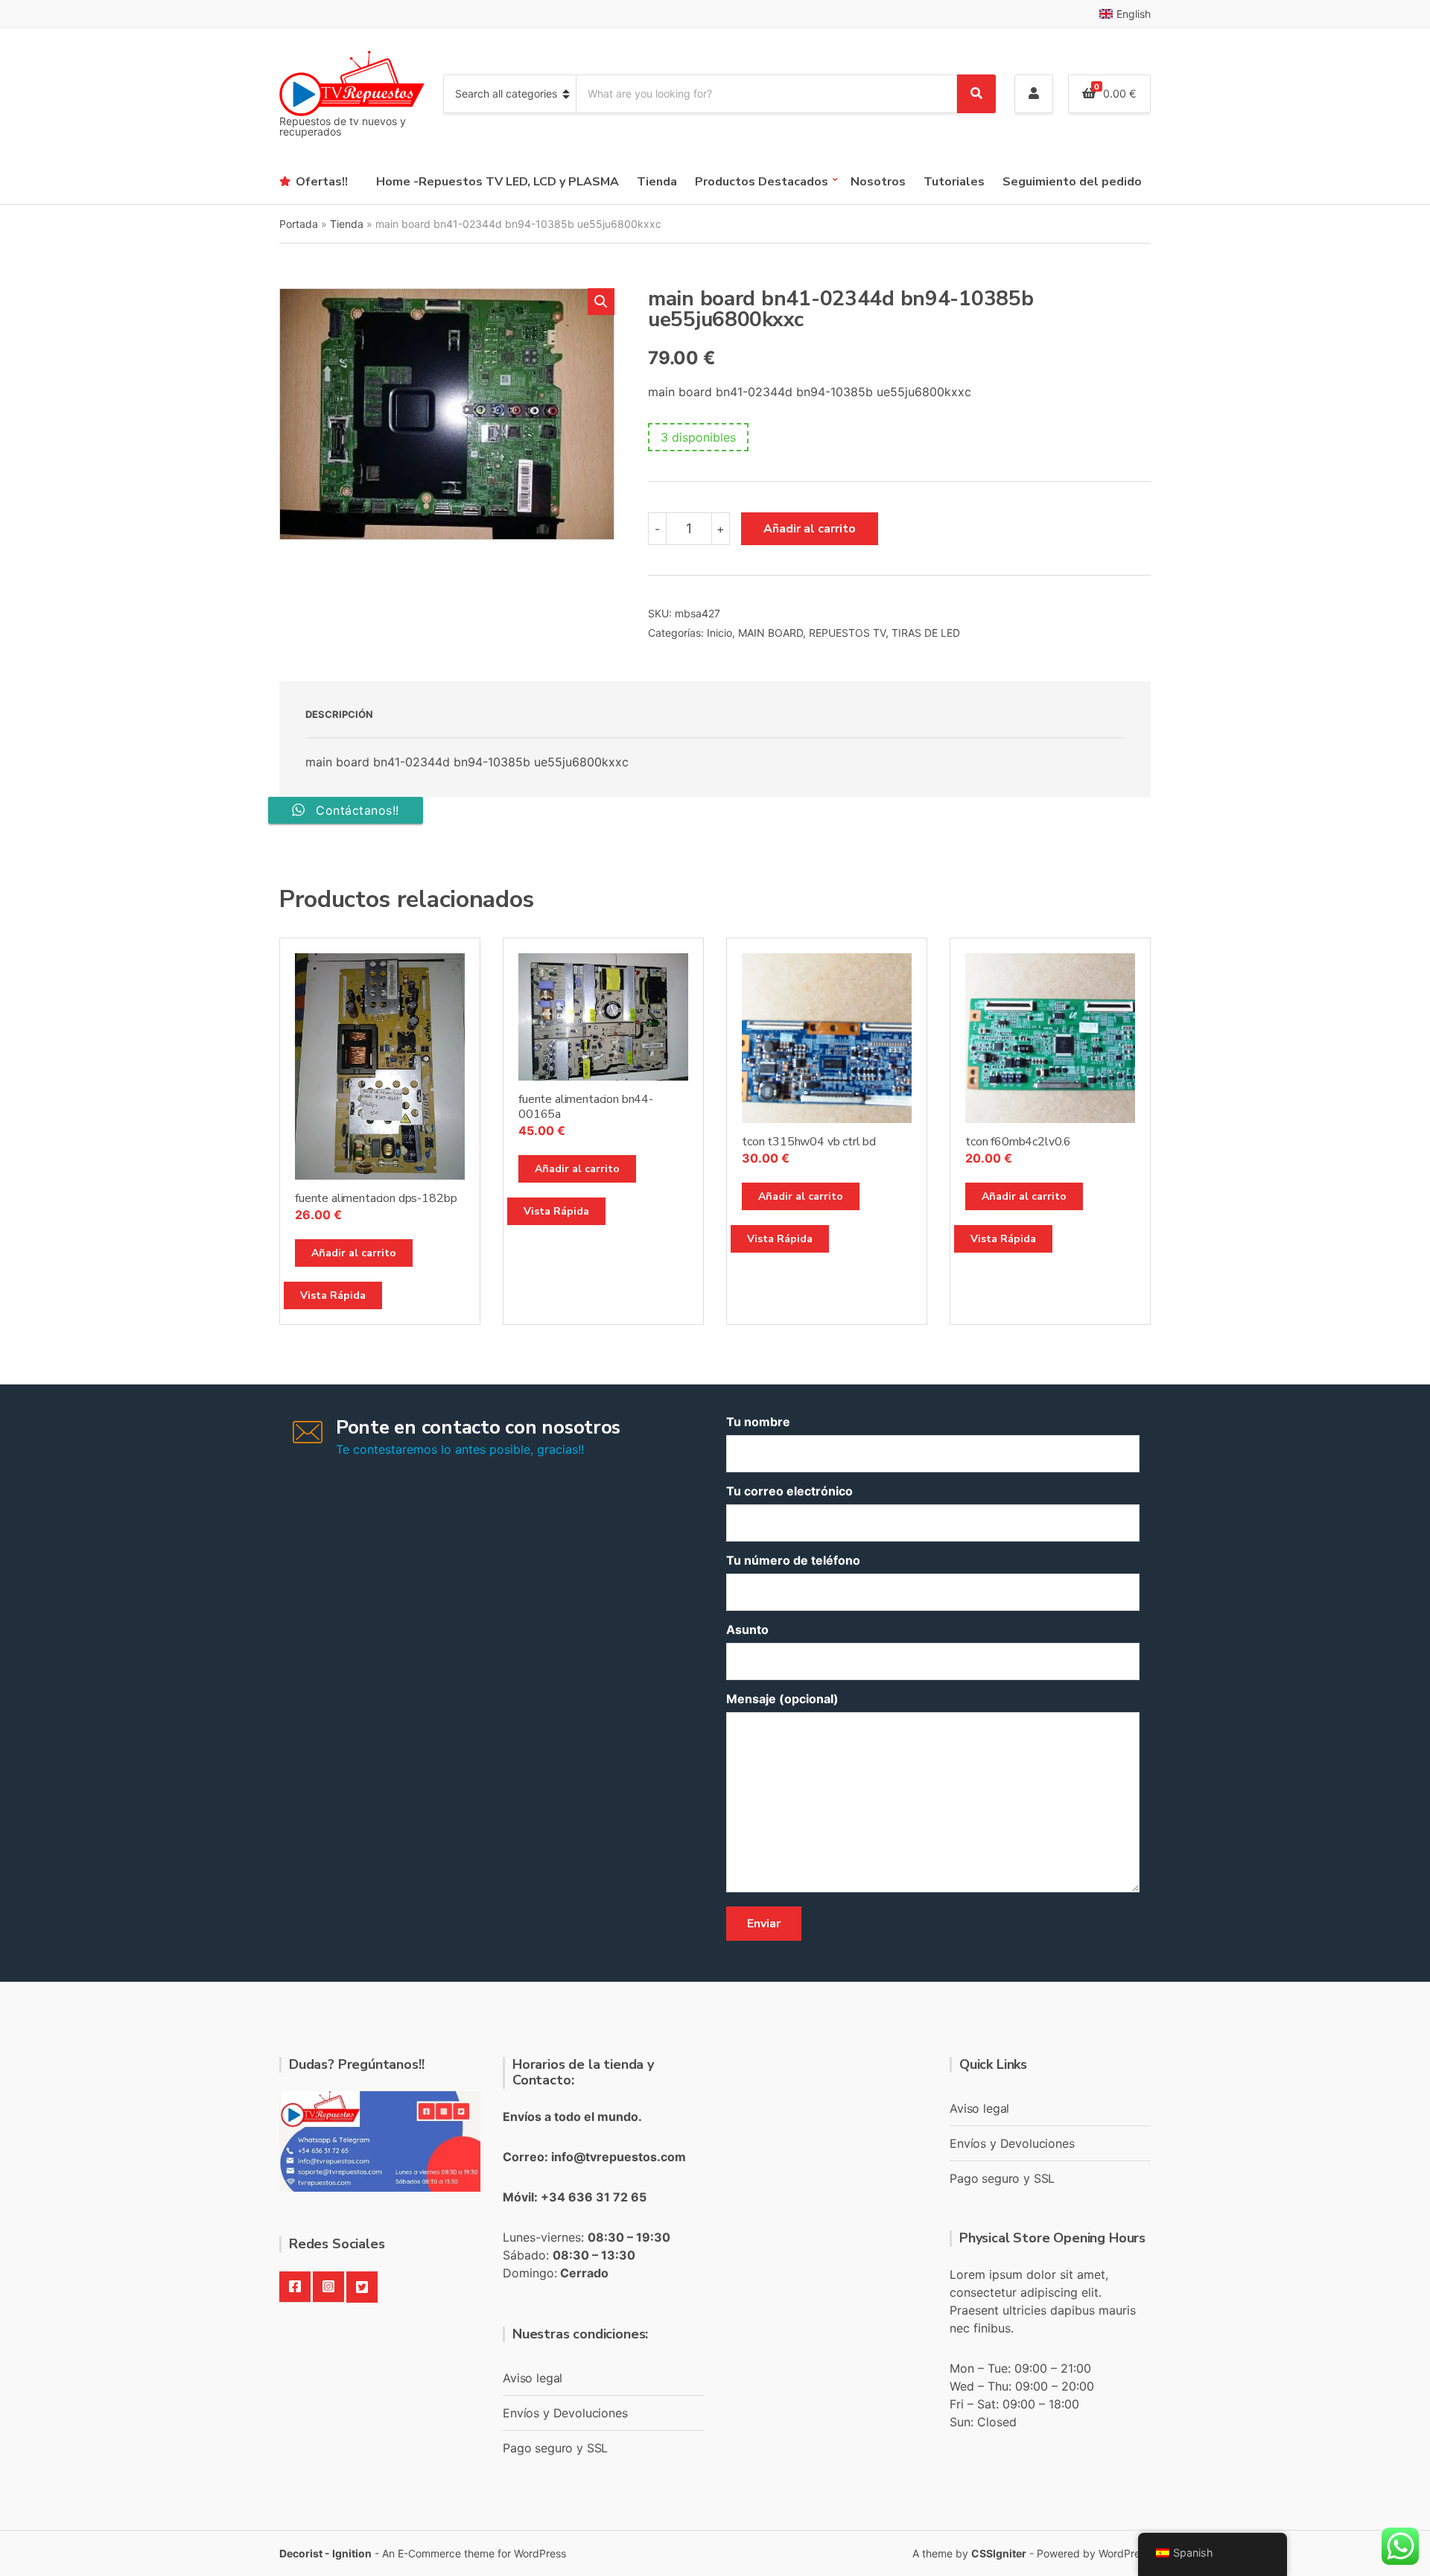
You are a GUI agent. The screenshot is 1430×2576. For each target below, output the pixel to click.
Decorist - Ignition (325, 2553)
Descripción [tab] (339, 714)
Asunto (747, 1629)
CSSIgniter (999, 2553)
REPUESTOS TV (847, 633)
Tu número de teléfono (793, 1560)
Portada (299, 224)
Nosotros (878, 182)
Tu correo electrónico (789, 1491)
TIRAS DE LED (926, 633)
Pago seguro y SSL (555, 2448)
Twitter (362, 2287)
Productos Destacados (762, 182)
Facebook (295, 2287)
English (1134, 14)
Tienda (657, 182)
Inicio (719, 633)
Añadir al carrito (810, 529)
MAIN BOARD (770, 633)
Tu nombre (758, 1422)
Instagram (328, 2287)
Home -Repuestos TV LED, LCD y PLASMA (498, 182)
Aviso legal (533, 2378)
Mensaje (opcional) (782, 1699)
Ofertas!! (322, 182)
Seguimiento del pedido (1072, 182)
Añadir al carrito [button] (354, 1253)
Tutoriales (954, 182)
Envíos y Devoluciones (565, 2413)
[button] (601, 302)
